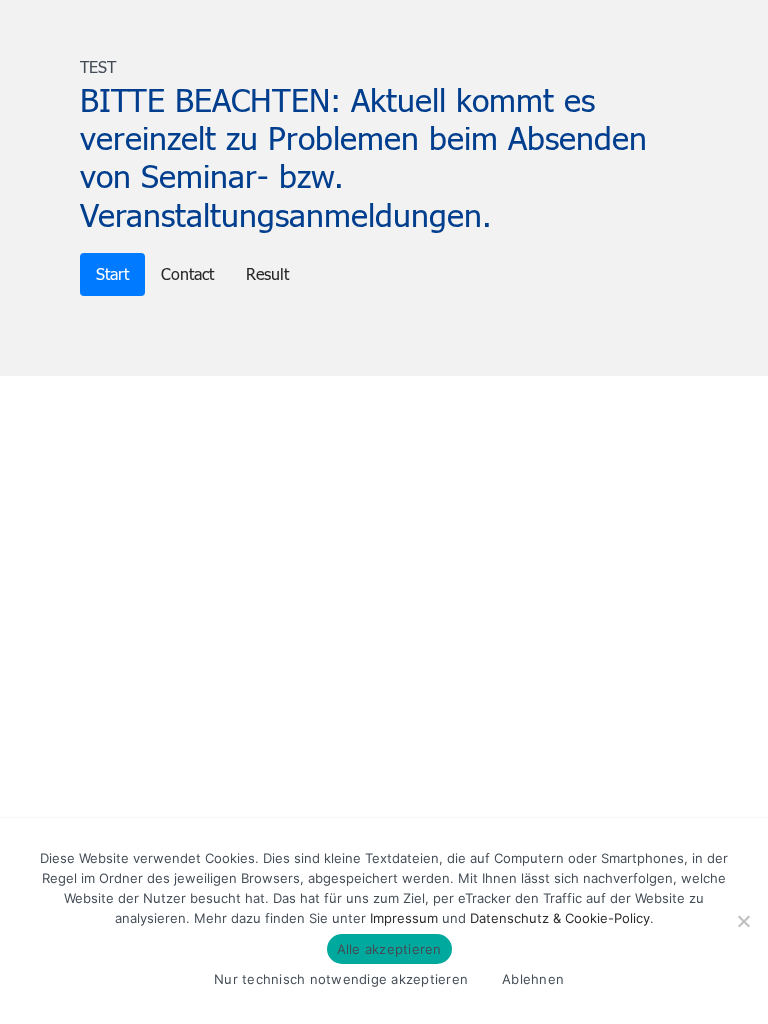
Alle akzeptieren (389, 949)
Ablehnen (533, 979)
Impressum (404, 918)
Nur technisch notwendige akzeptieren (341, 979)
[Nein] (743, 921)
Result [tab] (267, 273)
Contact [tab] (187, 273)
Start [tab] (112, 273)
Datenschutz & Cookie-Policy (560, 918)
